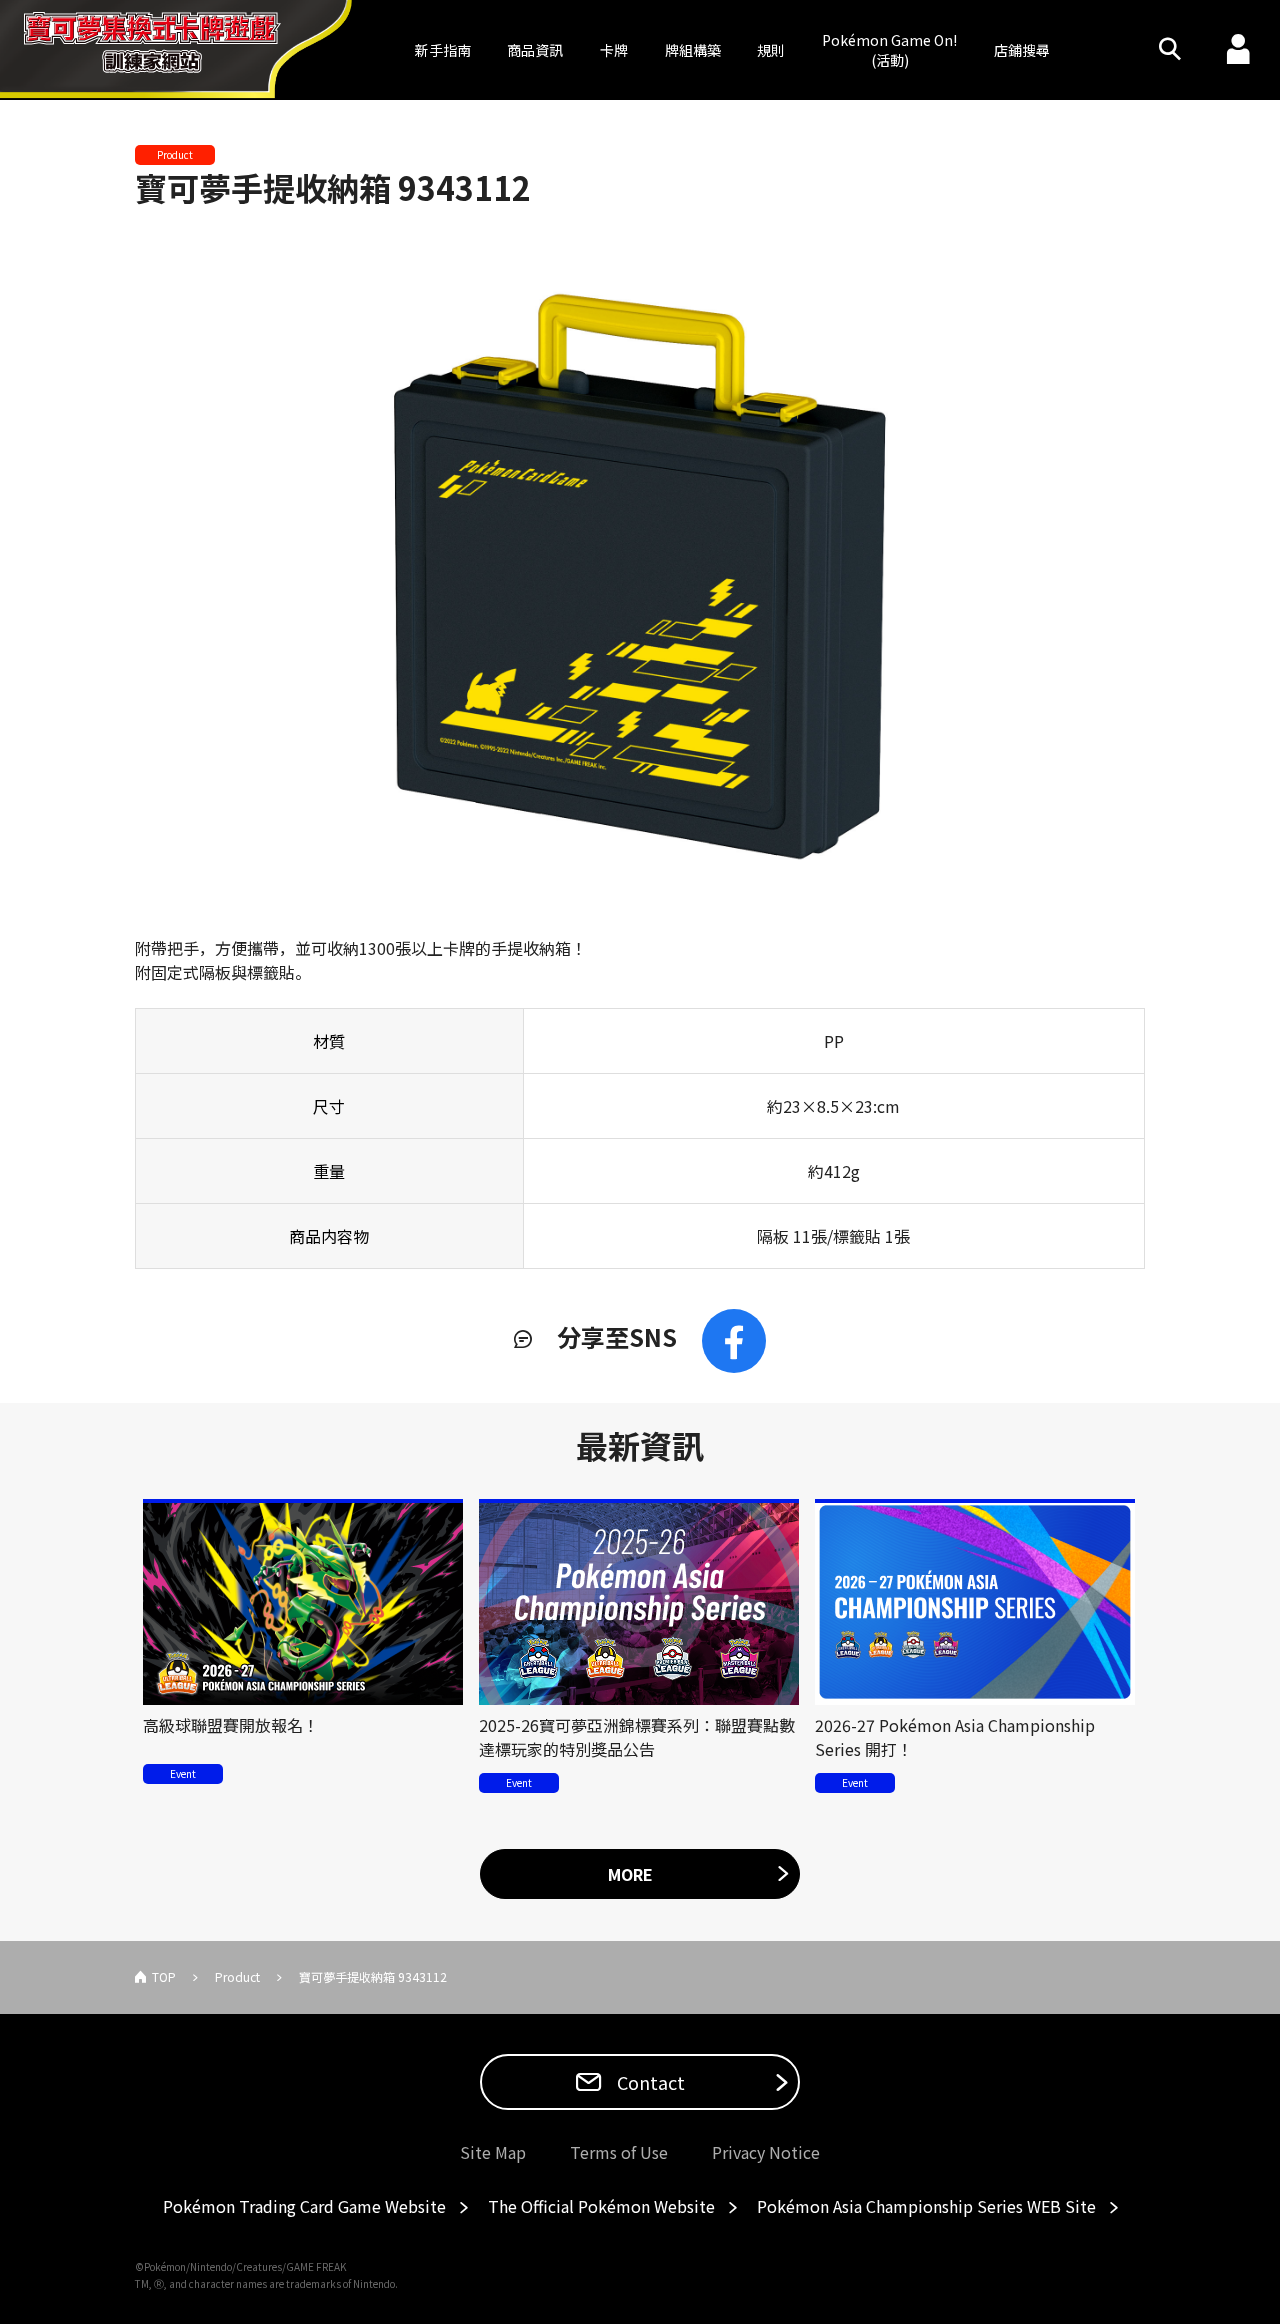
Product (237, 1976)
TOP (164, 1976)
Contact (649, 2082)
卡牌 (614, 50)
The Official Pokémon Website (601, 2206)
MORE (630, 1874)
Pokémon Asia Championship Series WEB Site (926, 2206)
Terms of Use (619, 2152)
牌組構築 (693, 50)
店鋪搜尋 (1022, 50)
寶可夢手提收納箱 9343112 (333, 187)
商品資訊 (535, 50)
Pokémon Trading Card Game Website (304, 2206)
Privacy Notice (766, 2152)
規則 (771, 50)
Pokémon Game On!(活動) (889, 50)
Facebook (734, 1341)
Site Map (493, 2152)
